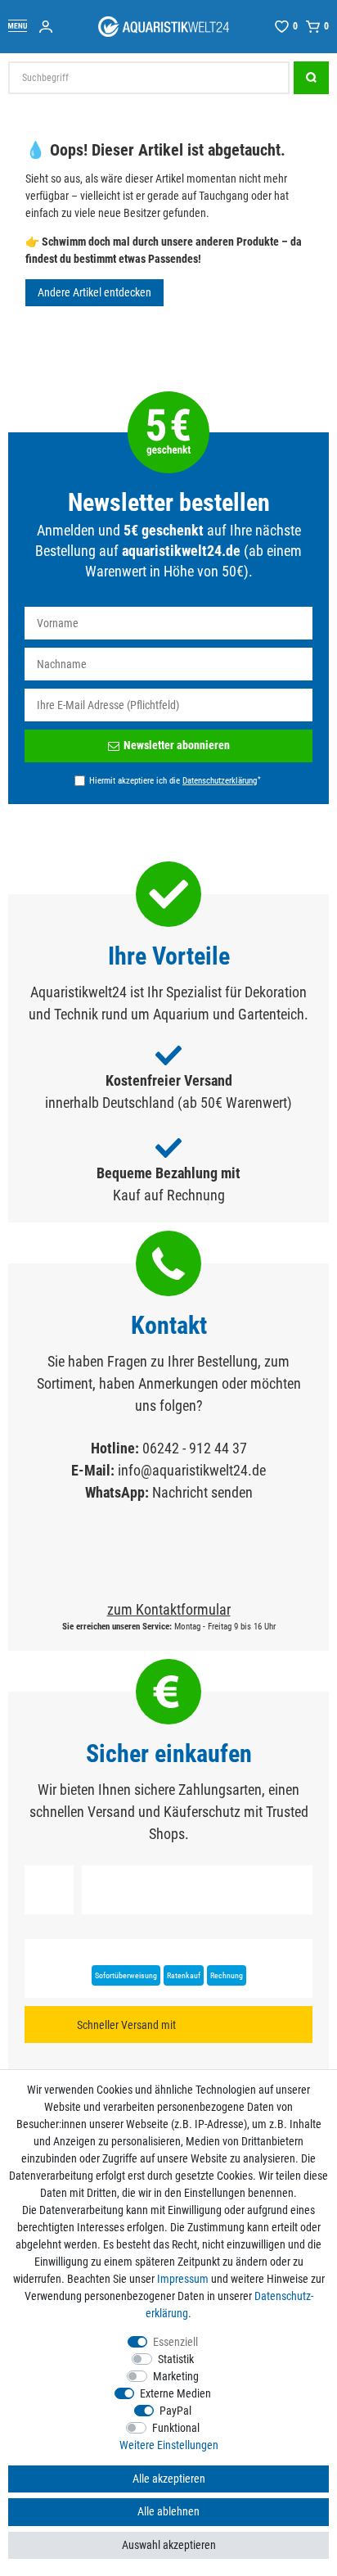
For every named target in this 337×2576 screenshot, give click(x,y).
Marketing (176, 2376)
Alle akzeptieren (169, 2479)
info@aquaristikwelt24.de (192, 1470)
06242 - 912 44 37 (195, 1448)
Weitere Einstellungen (169, 2445)
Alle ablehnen (168, 2511)
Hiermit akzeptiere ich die (175, 780)
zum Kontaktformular (169, 1609)
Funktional (176, 2428)
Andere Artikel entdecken (94, 292)
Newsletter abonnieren (177, 745)
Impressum (183, 2279)
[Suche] (311, 78)
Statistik (176, 2359)
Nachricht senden (202, 1492)
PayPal (175, 2411)
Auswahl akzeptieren (169, 2545)
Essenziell (175, 2342)
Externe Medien (175, 2393)
